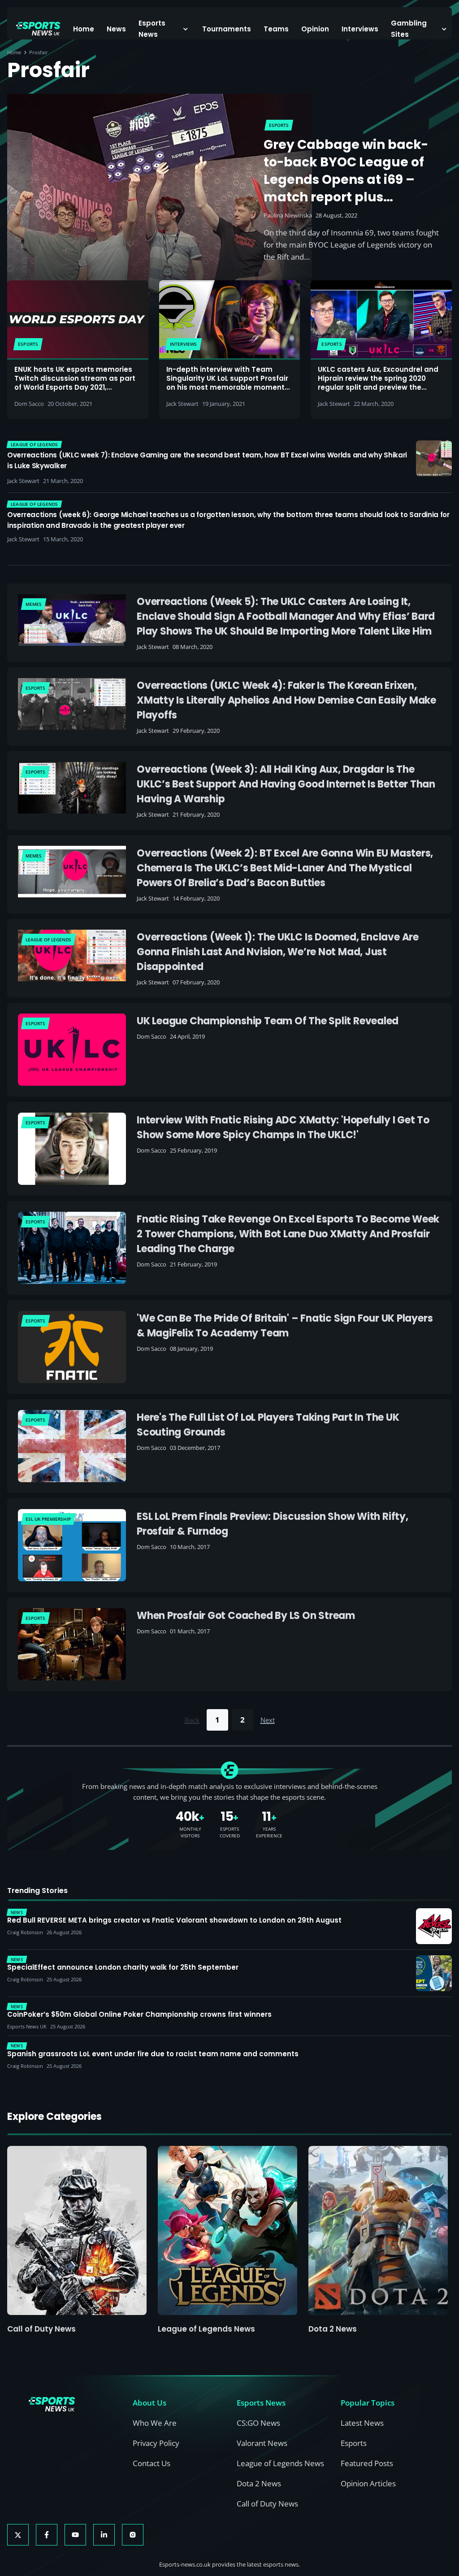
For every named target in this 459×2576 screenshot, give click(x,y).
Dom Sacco (29, 404)
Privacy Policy (156, 2443)
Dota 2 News (333, 2329)
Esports (354, 2443)
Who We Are (155, 2423)
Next (268, 1720)
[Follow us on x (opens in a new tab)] (18, 2535)
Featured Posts (367, 2463)
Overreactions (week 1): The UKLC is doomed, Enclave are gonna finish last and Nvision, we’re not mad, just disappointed (278, 952)
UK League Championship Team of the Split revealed (268, 1021)
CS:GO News (258, 2423)
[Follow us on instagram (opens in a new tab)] (133, 2535)
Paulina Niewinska (288, 215)
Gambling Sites (409, 29)
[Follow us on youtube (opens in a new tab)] (75, 2535)
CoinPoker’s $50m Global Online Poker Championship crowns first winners (139, 2015)
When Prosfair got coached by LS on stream (246, 1616)
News (116, 29)
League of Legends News (206, 2329)
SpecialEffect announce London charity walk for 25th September (123, 1967)
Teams (276, 29)
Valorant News (262, 2443)
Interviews (360, 29)
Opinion (315, 29)
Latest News (362, 2423)
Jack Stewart (182, 404)
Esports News (152, 29)
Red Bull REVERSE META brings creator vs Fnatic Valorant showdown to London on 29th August (174, 1920)
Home (84, 29)
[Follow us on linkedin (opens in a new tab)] (104, 2535)
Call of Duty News (41, 2329)
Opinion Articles (368, 2483)
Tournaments (227, 29)
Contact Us (152, 2463)
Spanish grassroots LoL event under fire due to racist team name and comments (153, 2054)
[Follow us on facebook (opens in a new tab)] (47, 2535)
